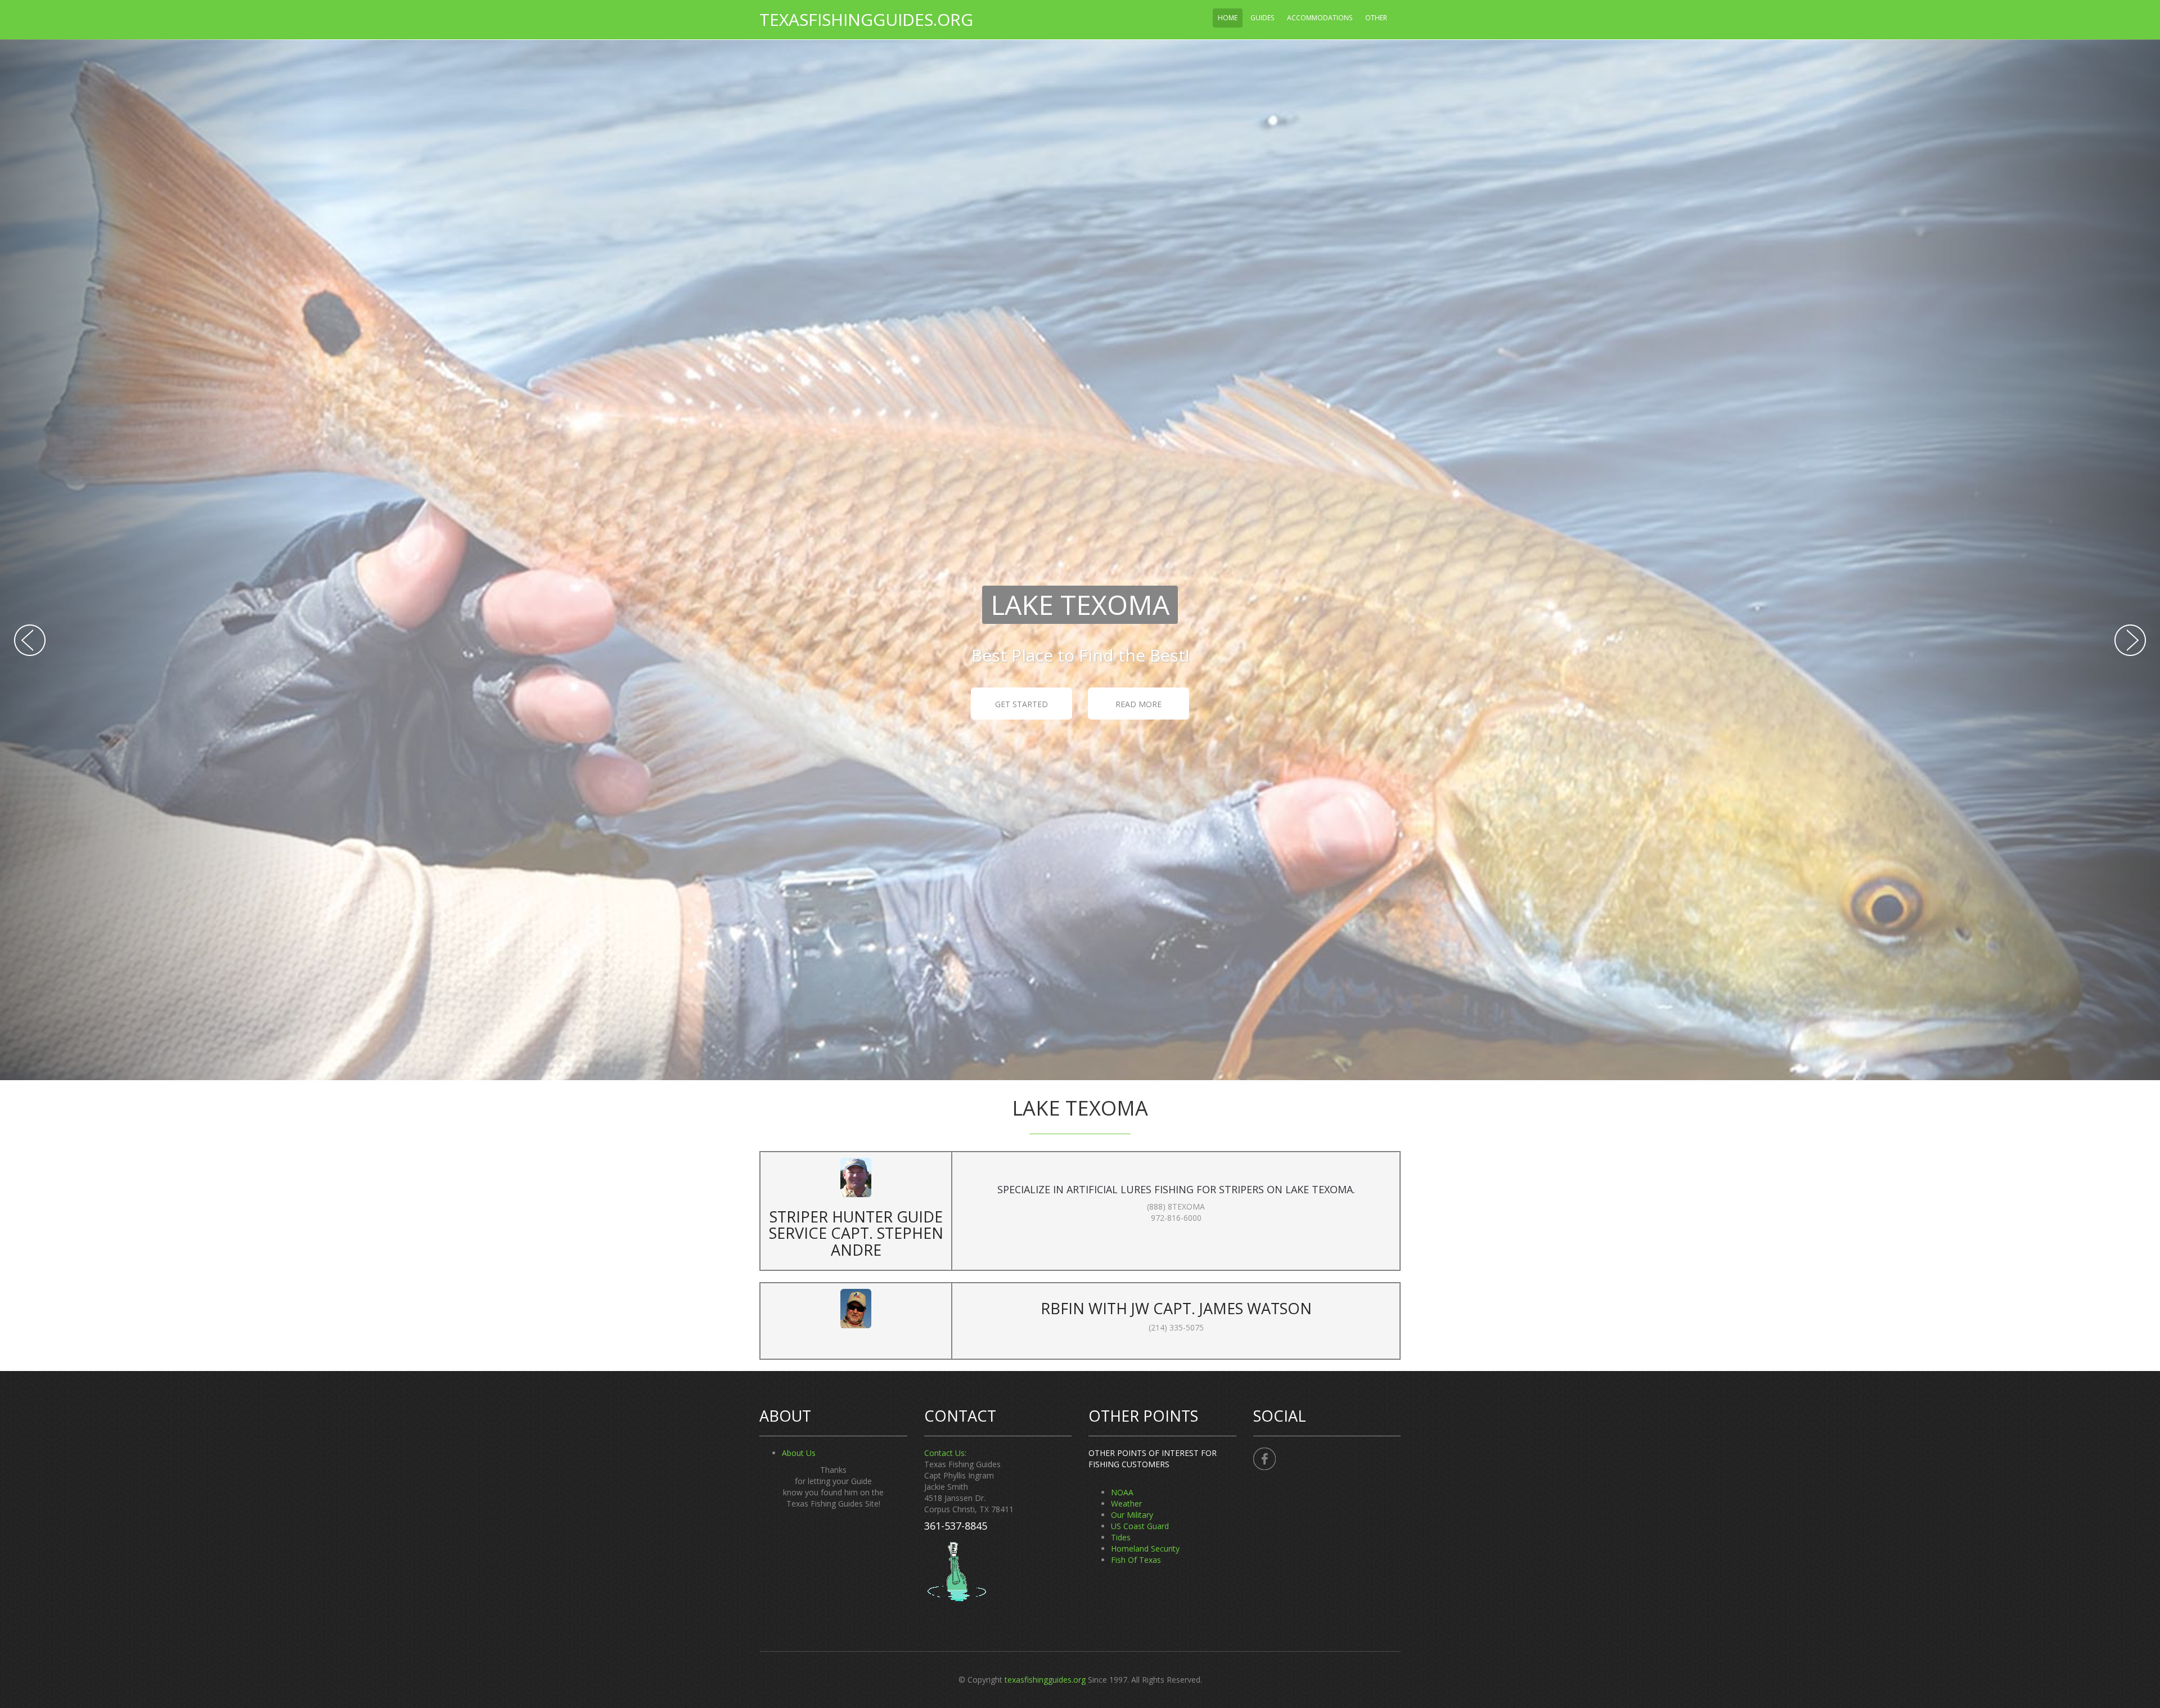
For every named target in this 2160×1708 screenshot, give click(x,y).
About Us (799, 1453)
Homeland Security (1145, 1549)
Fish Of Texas (1136, 1560)
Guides (1262, 18)
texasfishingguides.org (866, 19)
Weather (1126, 1504)
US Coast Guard (1140, 1526)
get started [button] (1021, 704)
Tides (1121, 1537)
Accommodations (1320, 18)
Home (1228, 18)
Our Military (1132, 1515)
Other (1376, 18)
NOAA (1122, 1492)
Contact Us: (945, 1453)
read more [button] (1138, 704)
